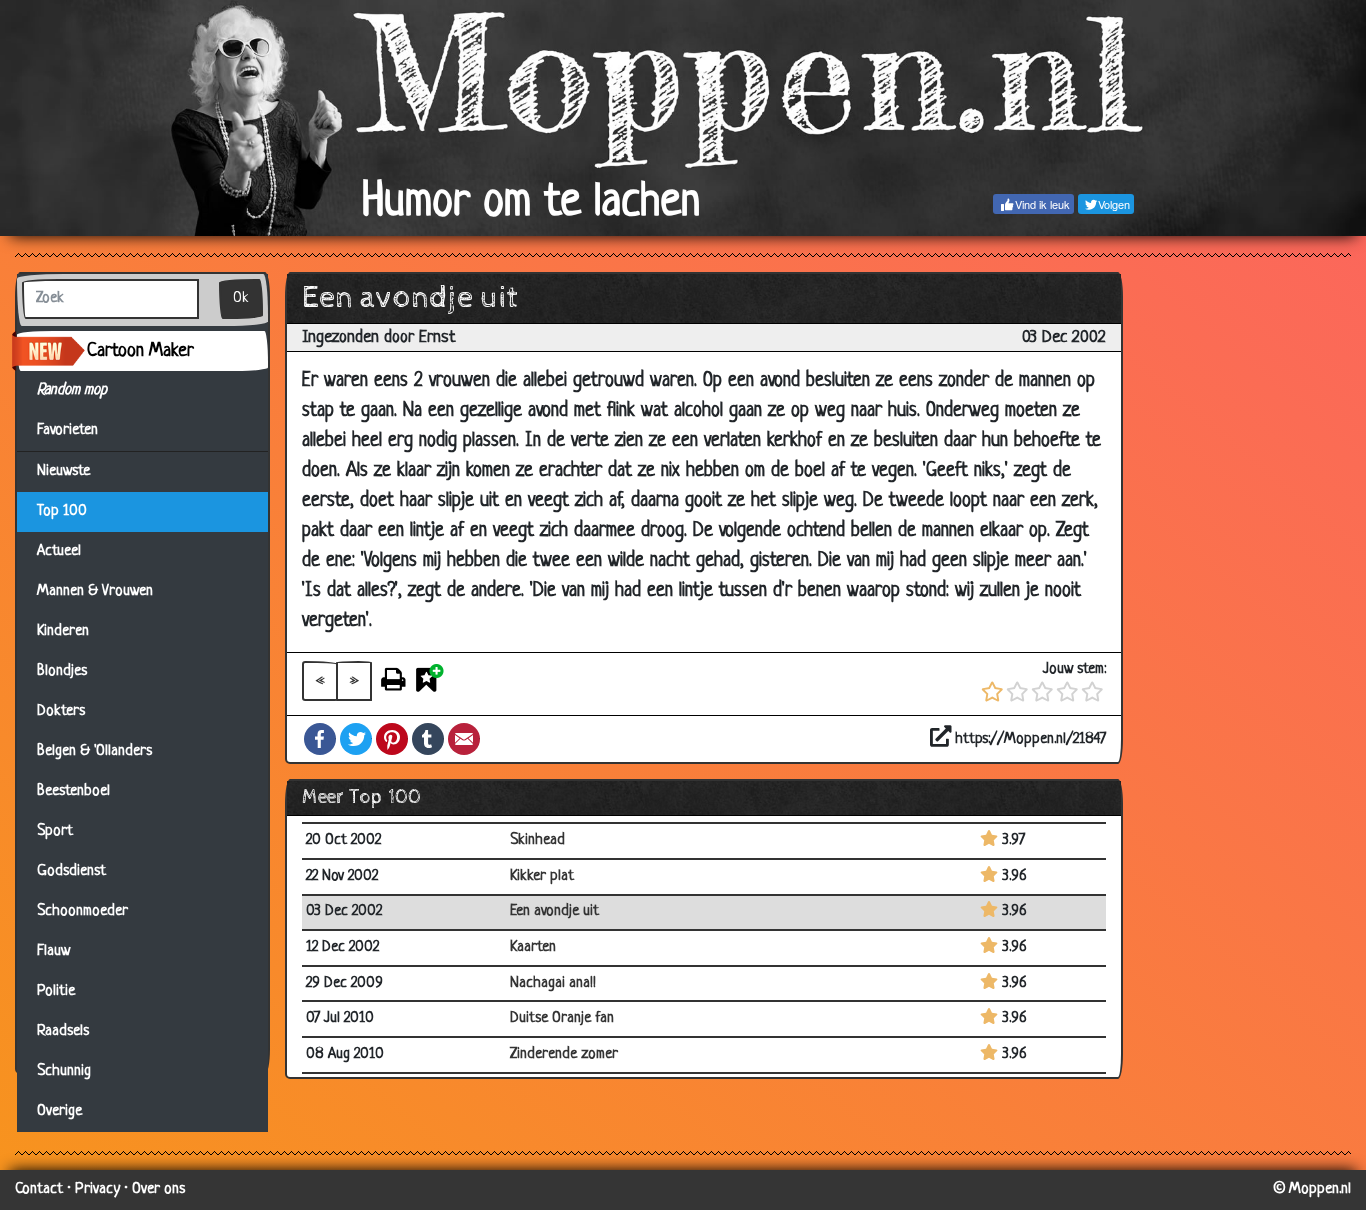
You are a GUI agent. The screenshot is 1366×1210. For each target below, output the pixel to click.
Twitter (356, 739)
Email (464, 739)
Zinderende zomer (564, 1054)
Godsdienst (71, 871)
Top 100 (62, 511)
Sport (55, 831)
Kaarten (533, 947)
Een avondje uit (554, 911)
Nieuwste (63, 471)
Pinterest (392, 739)
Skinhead (537, 840)
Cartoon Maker (140, 351)
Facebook (320, 739)
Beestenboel (73, 791)
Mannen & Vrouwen (95, 591)
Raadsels (63, 1031)
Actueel (59, 551)
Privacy (97, 1189)
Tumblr (428, 739)
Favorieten (76, 430)
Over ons (158, 1189)
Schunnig (64, 1071)
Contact (39, 1189)
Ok (241, 298)
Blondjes (62, 671)
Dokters (61, 711)
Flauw (53, 951)
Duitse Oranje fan (562, 1018)
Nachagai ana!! (553, 983)
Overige (59, 1111)
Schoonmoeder (82, 911)
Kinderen (63, 631)
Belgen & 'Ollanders (94, 751)
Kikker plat (542, 876)
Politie (56, 991)
